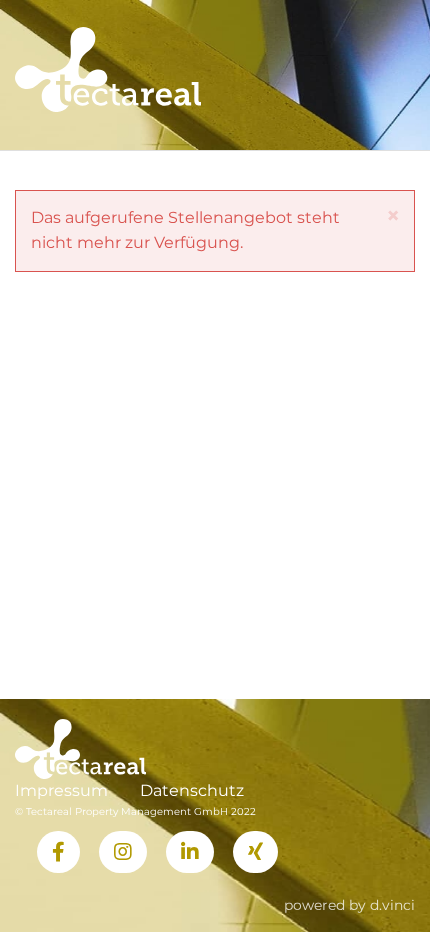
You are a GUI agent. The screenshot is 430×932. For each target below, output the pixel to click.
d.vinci (392, 905)
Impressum (61, 790)
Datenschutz (192, 790)
